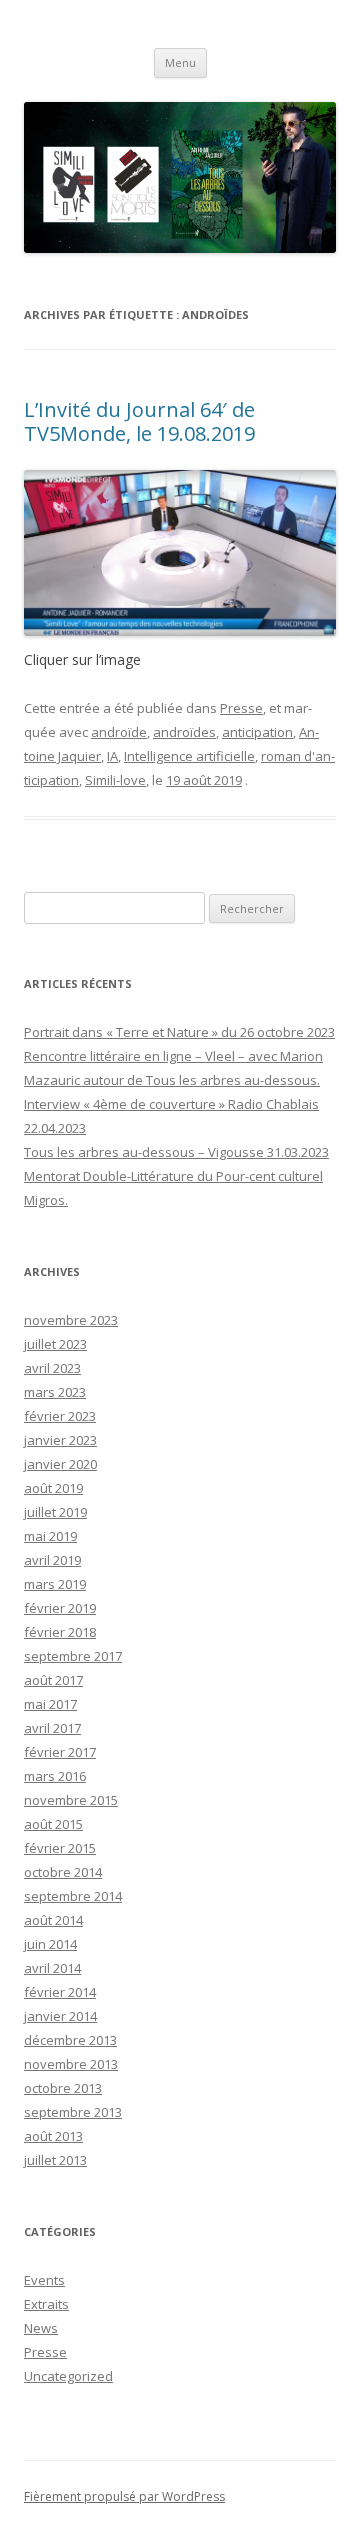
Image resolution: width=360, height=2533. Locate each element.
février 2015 (60, 1848)
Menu (180, 62)
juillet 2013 (55, 2160)
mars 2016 (55, 1776)
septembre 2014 (73, 1896)
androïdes (184, 732)
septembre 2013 (73, 2112)
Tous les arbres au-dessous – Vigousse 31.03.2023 (176, 1152)
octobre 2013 (63, 2088)
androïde (119, 732)
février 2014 (60, 1992)
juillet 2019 (55, 1512)
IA (112, 756)
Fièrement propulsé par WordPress (124, 2496)
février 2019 (60, 1608)
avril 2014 (52, 1968)
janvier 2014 (60, 2016)
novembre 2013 (71, 2064)
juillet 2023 (55, 1344)
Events (44, 2280)
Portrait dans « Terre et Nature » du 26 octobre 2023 (179, 1032)
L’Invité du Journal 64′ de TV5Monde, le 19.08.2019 (139, 421)
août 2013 (53, 2136)
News (41, 2328)
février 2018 (60, 1632)
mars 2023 (55, 1392)
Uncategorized (68, 2376)
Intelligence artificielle (189, 756)
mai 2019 (50, 1536)
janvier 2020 (60, 1464)
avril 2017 (52, 1728)
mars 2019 (55, 1584)
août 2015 (53, 1824)
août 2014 (53, 1920)
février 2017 (60, 1752)
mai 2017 (50, 1704)
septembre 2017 (73, 1656)
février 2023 (60, 1416)
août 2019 (53, 1488)
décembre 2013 (70, 2040)
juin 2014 (50, 1944)
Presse (241, 708)
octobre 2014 (63, 1872)
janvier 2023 (60, 1440)
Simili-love (115, 780)
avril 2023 (52, 1368)
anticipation (257, 732)
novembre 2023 (71, 1320)
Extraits (46, 2304)
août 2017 (53, 1680)
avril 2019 (52, 1560)
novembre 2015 (71, 1800)
